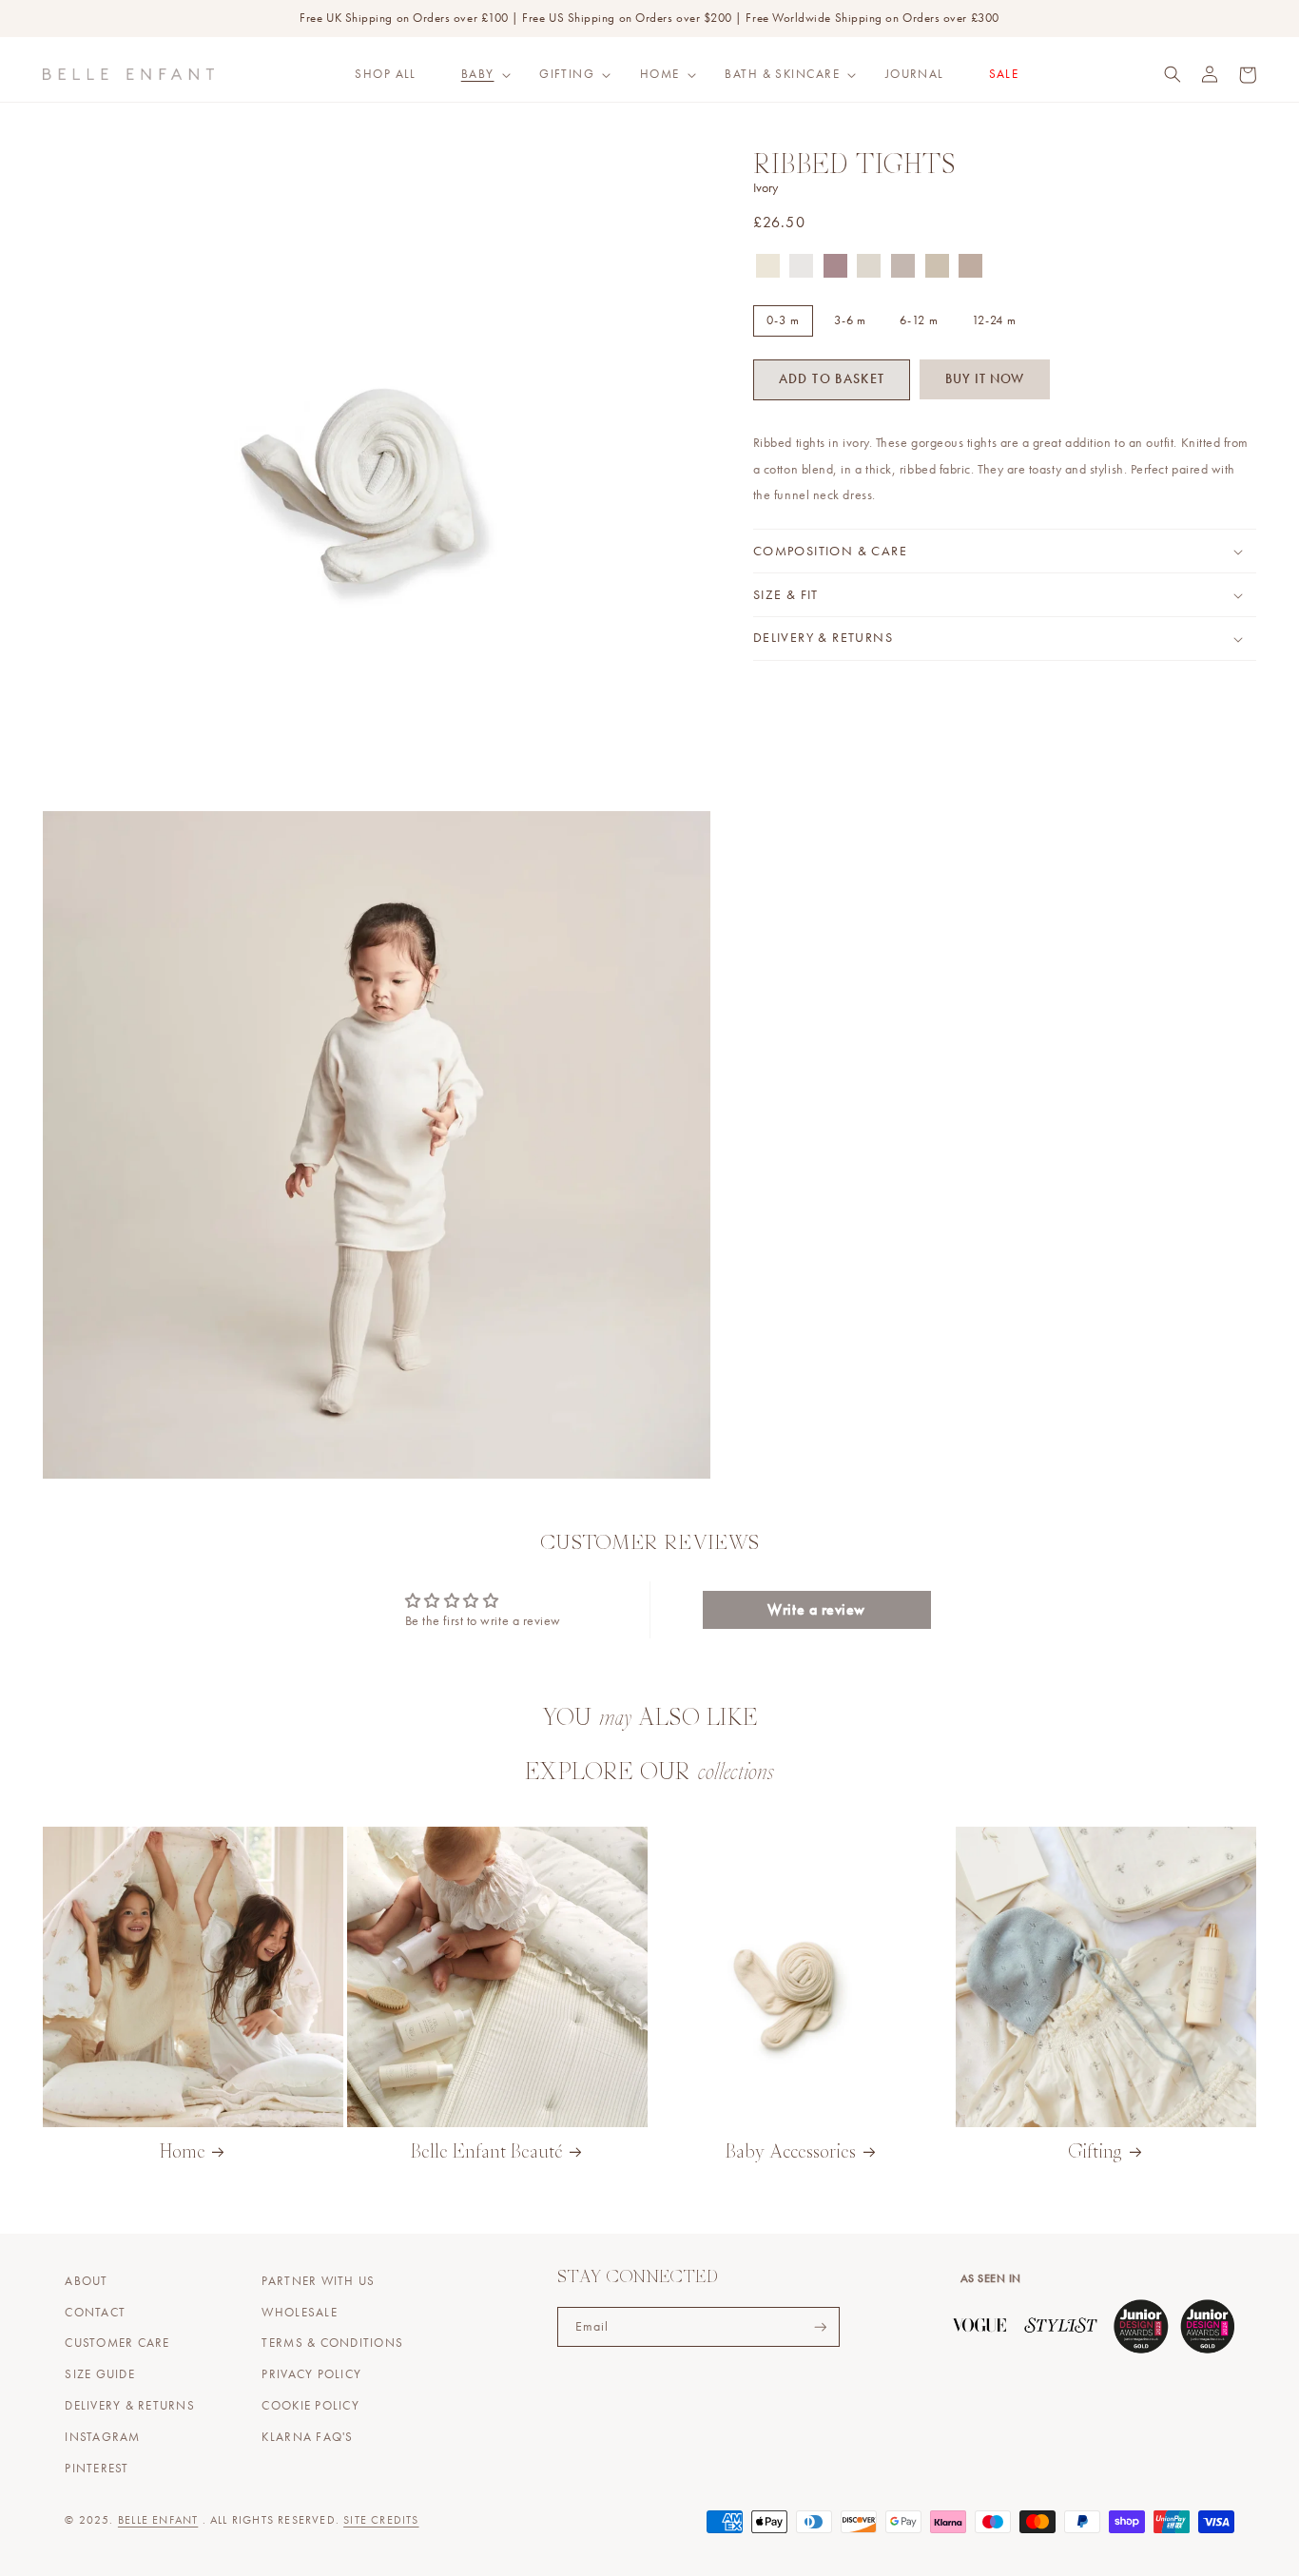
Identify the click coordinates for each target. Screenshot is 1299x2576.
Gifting (567, 74)
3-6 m (851, 320)
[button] (477, 74)
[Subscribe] (821, 2327)
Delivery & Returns (130, 2406)
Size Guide (100, 2374)
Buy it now (985, 379)
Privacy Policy (311, 2374)
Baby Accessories (791, 2153)
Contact (95, 2313)
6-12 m (919, 320)
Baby (478, 74)
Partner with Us (318, 2281)
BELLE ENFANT (158, 2520)
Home (660, 74)
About (86, 2281)
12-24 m (994, 320)
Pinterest (97, 2469)
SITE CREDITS (381, 2520)
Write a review (816, 1609)
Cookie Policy (310, 2406)
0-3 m (783, 320)
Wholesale (299, 2313)
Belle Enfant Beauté (487, 2153)
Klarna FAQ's (307, 2437)
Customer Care (117, 2343)
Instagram (102, 2437)
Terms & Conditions (332, 2343)
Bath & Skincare (782, 74)
